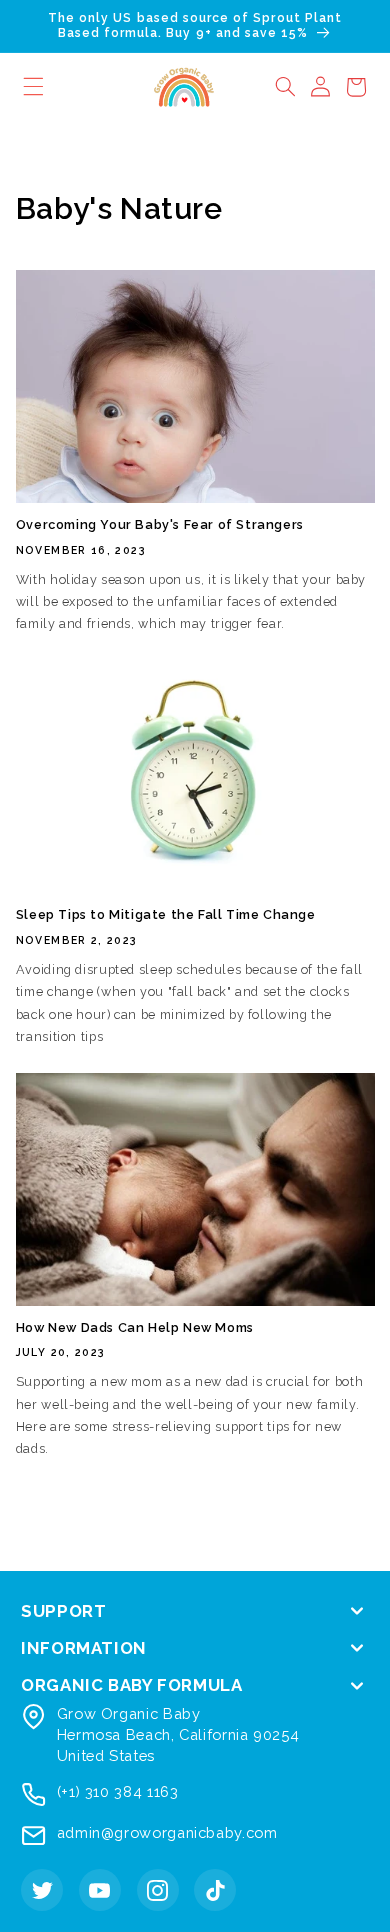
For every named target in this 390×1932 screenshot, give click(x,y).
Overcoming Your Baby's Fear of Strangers (160, 524)
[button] (285, 87)
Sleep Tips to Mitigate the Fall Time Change (166, 914)
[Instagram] (158, 1890)
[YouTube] (100, 1890)
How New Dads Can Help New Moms (135, 1327)
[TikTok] (215, 1890)
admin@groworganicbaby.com (167, 1832)
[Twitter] (42, 1890)
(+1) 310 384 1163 (118, 1791)
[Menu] (34, 87)
